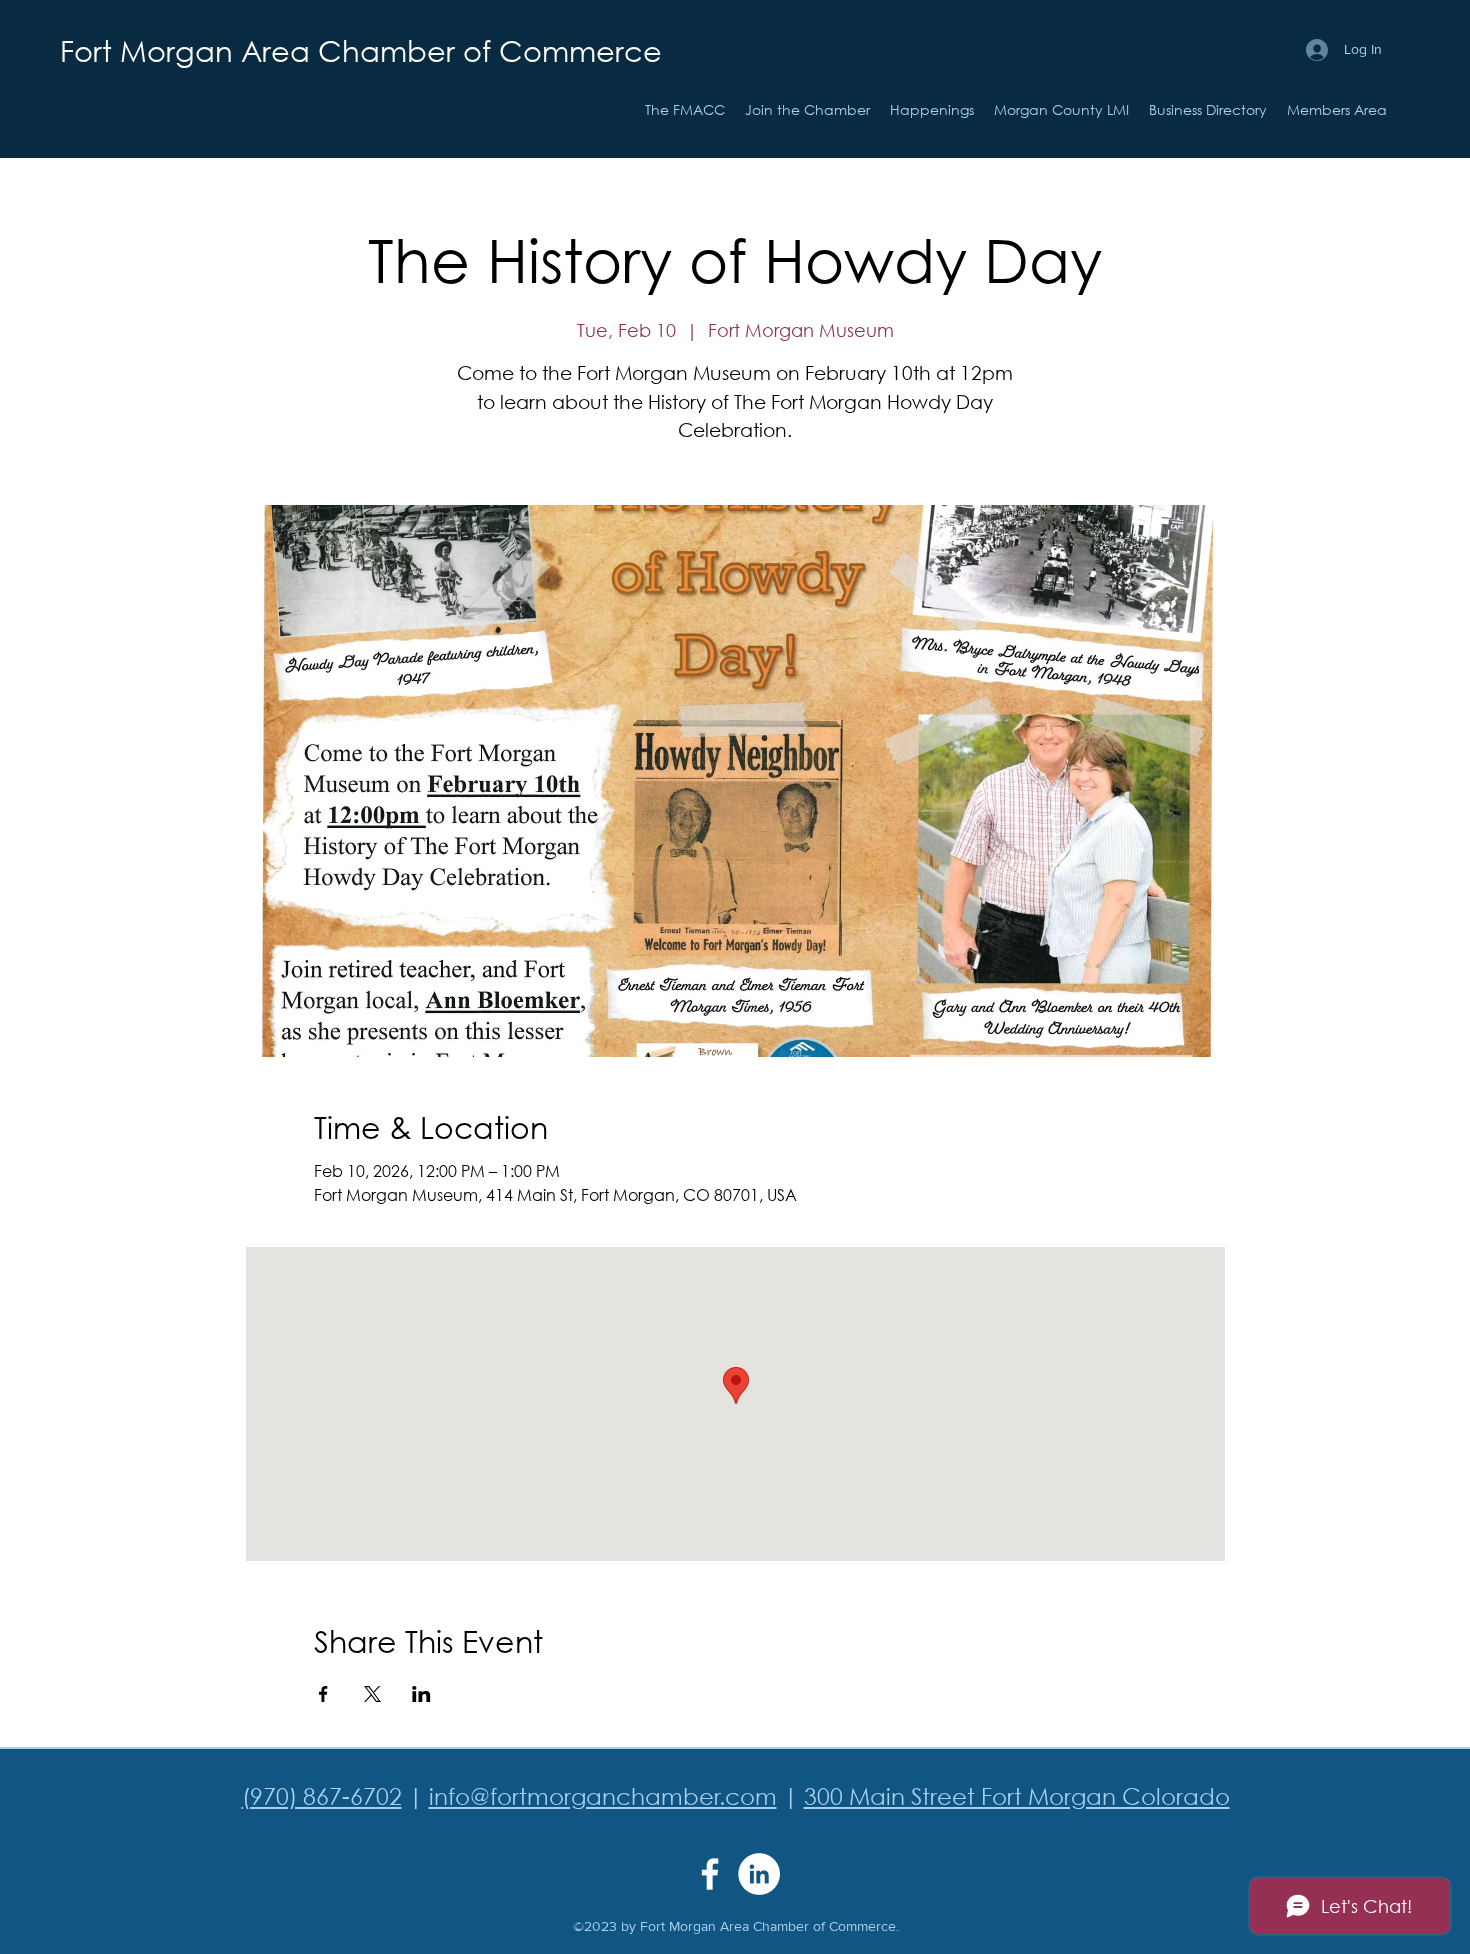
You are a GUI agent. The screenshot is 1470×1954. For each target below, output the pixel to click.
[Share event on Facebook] (323, 1694)
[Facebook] (710, 1874)
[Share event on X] (372, 1694)
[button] (932, 110)
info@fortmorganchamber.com (603, 1795)
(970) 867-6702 (322, 1795)
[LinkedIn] (759, 1874)
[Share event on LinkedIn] (421, 1694)
